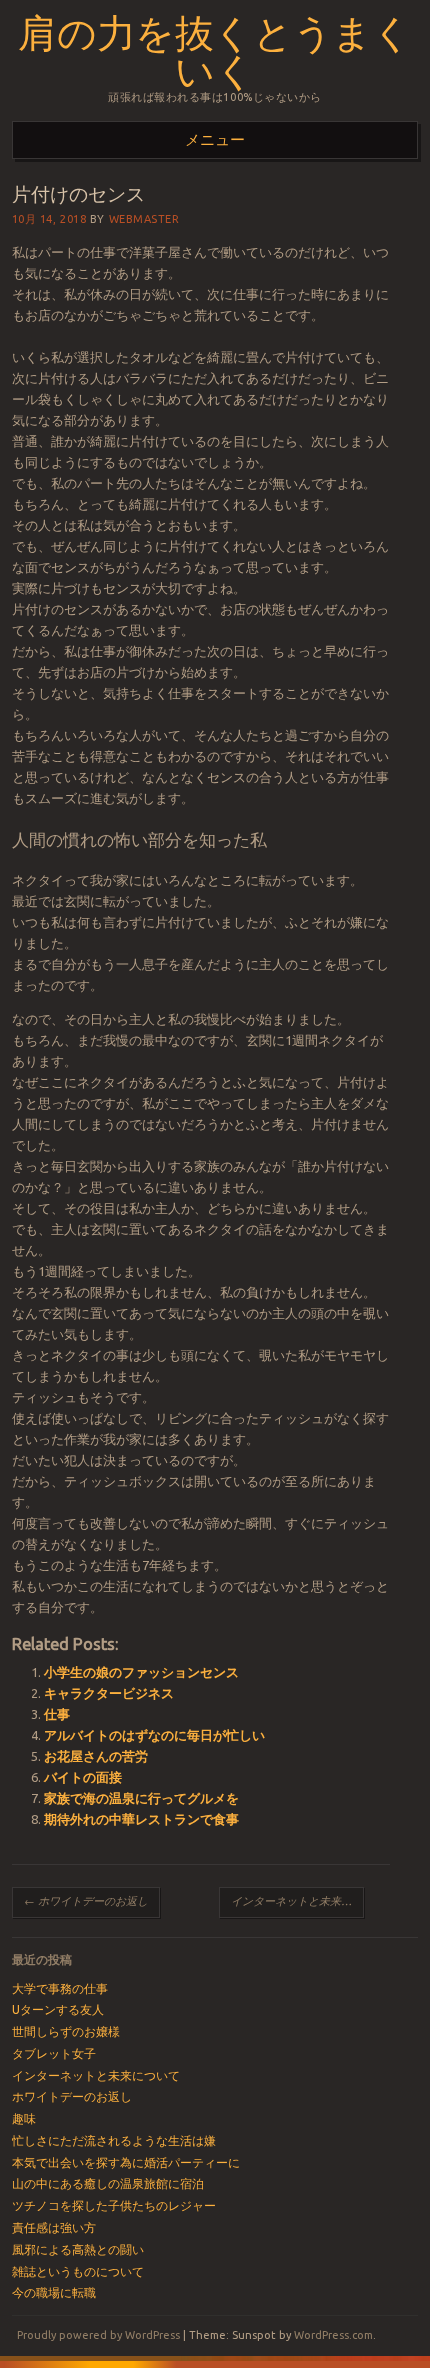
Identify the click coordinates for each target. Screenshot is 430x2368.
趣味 (24, 2118)
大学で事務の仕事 (60, 1988)
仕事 (57, 1714)
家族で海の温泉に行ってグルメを (141, 1798)
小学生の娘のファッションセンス (141, 1672)
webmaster (144, 219)
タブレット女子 (54, 2053)
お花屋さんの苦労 (96, 1756)
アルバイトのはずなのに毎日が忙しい (154, 1735)
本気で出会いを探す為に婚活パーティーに (126, 2162)
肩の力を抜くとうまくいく (214, 50)
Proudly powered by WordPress (98, 2335)
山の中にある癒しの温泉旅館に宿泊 (108, 2183)
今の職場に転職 (54, 2292)
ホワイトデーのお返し (86, 1901)
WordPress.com (333, 2335)
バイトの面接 (83, 1777)
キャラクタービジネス (109, 1693)
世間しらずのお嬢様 (66, 2031)
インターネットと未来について (297, 1901)
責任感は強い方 (54, 2227)
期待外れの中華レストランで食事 (141, 1819)
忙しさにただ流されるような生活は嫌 (114, 2140)
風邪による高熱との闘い (78, 2249)
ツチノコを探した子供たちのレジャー (114, 2205)
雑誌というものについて (78, 2271)
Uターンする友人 (58, 2009)
